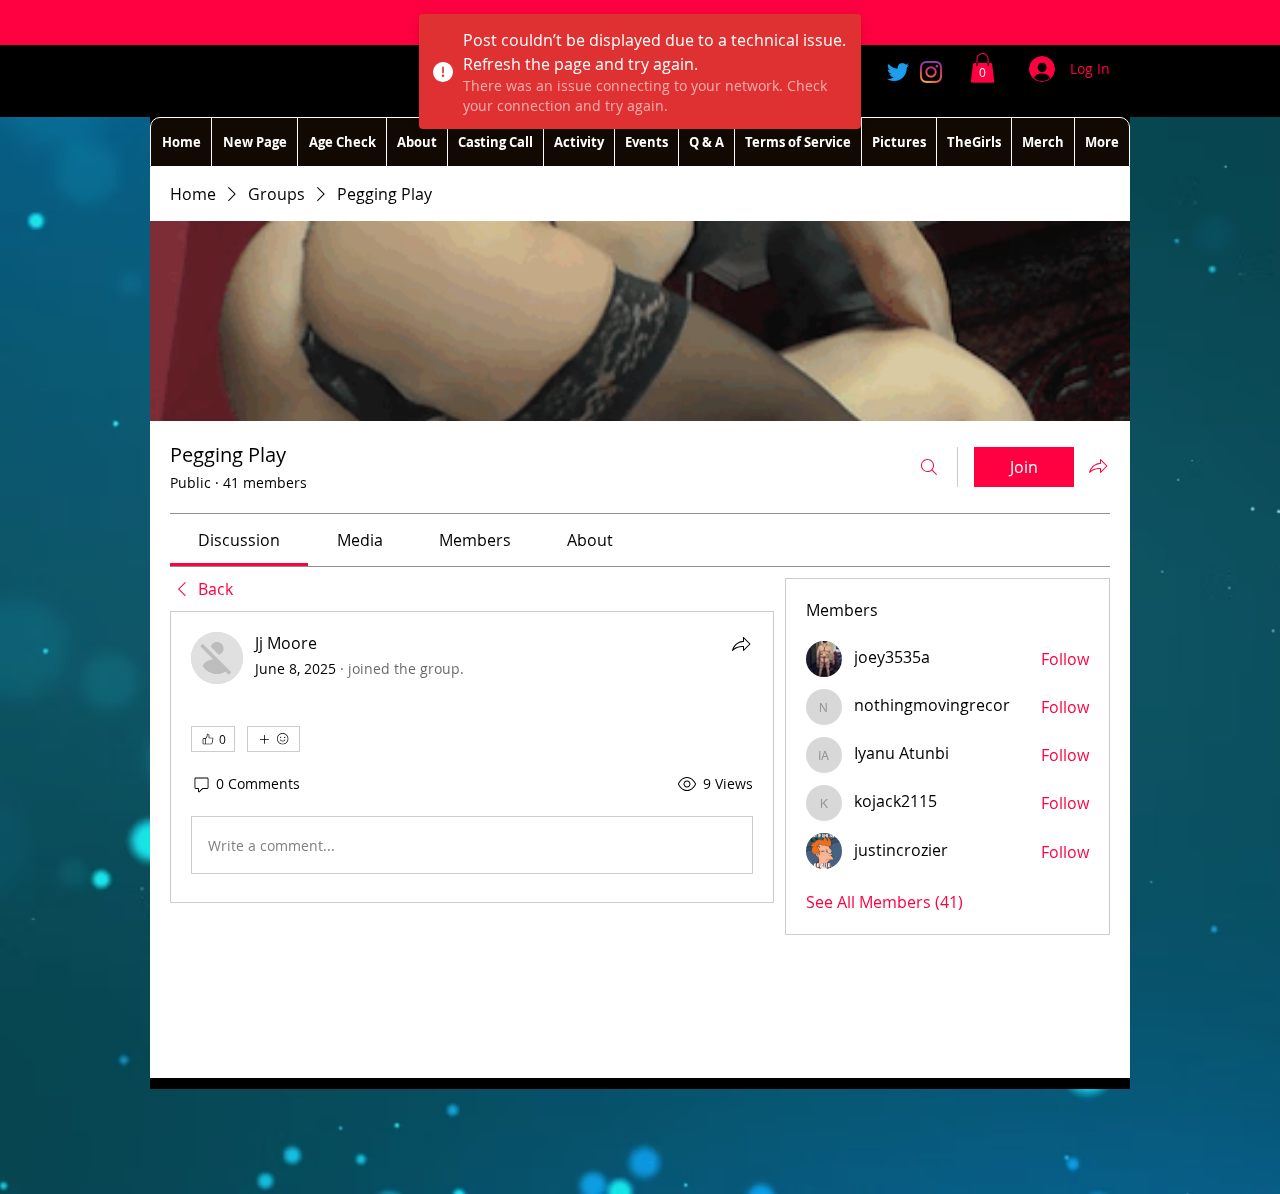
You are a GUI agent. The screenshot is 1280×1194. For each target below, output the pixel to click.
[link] (239, 540)
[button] (982, 68)
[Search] (929, 467)
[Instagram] (931, 72)
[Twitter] (898, 72)
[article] (472, 757)
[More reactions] (273, 739)
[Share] (741, 644)
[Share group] (1098, 466)
